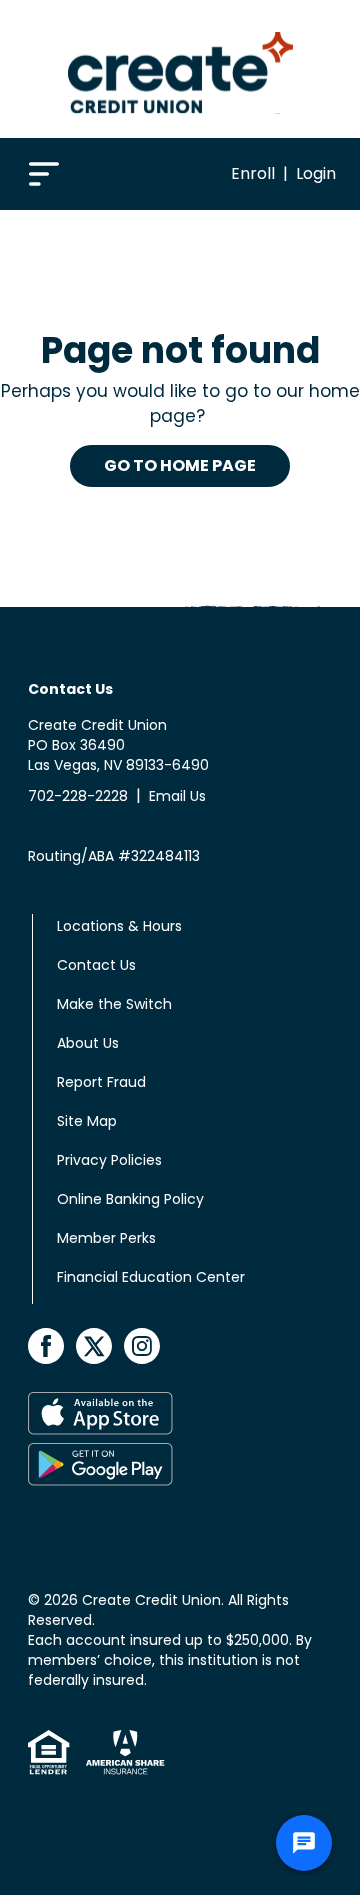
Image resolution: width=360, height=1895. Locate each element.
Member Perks (106, 1238)
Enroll (253, 173)
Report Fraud (101, 1082)
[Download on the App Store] (176, 1413)
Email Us (177, 796)
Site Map (87, 1121)
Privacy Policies (109, 1160)
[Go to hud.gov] (49, 1752)
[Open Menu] (44, 172)
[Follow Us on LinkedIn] (142, 1344)
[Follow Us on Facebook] (48, 1344)
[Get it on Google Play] (176, 1464)
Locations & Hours (119, 926)
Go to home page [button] (180, 465)
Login (316, 173)
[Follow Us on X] (96, 1344)
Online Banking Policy (130, 1199)
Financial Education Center (151, 1277)
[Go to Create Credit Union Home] (180, 69)
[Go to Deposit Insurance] (117, 1752)
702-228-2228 (78, 796)
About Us (88, 1043)
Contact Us (96, 965)
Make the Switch (114, 1004)
